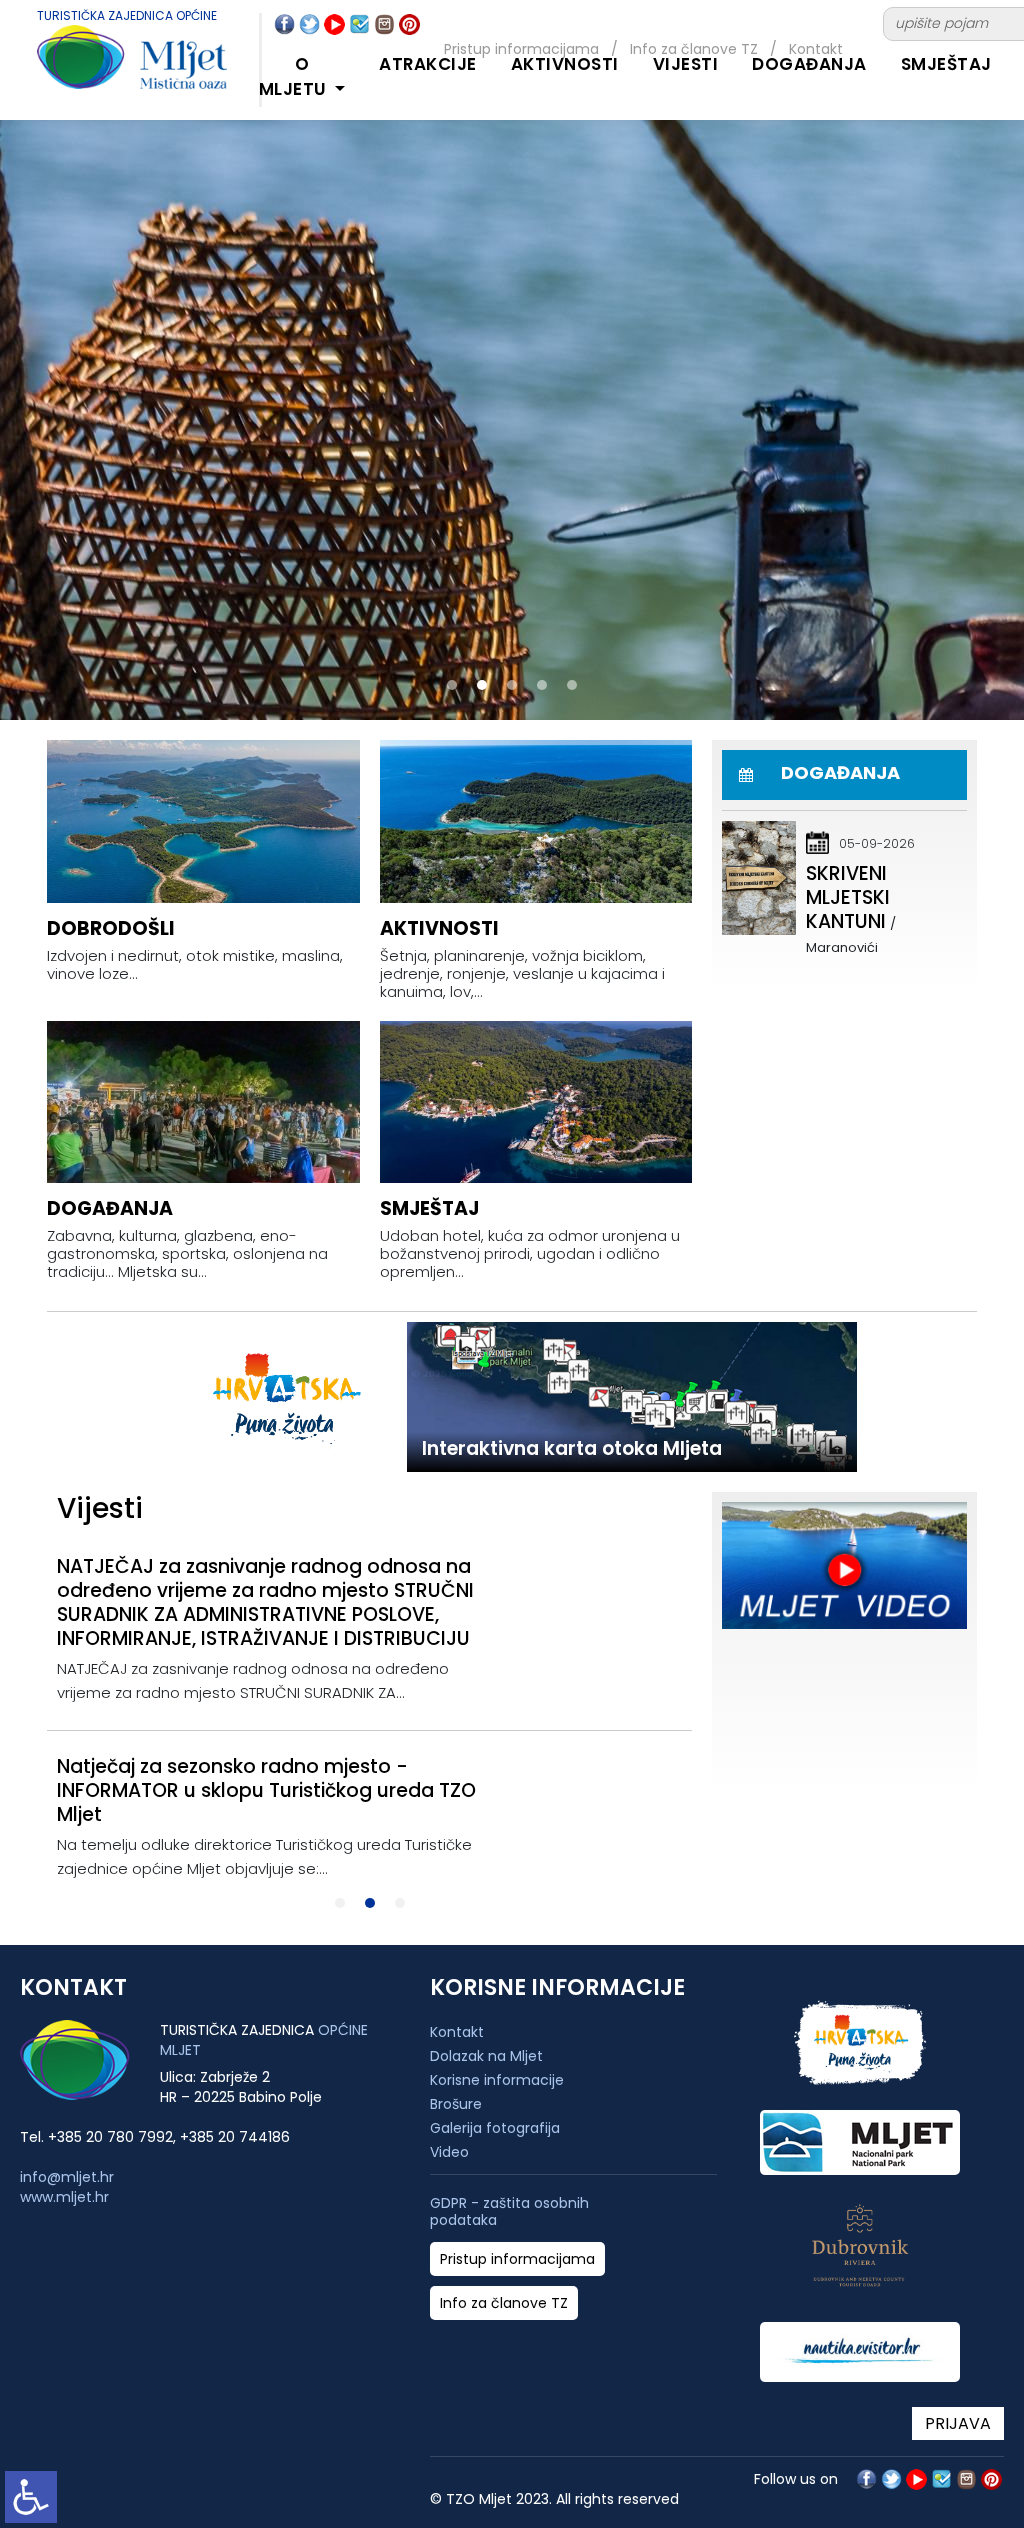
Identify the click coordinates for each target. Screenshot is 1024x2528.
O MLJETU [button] (295, 76)
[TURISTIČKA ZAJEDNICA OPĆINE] (112, 68)
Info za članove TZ (504, 2303)
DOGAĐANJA (809, 64)
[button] (452, 685)
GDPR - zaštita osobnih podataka (509, 2212)
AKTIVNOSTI (565, 64)
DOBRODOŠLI (111, 928)
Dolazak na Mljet (486, 2056)
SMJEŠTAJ (946, 64)
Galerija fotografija (495, 2128)
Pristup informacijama (517, 2259)
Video (449, 2152)
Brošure (456, 2104)
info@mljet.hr (67, 2177)
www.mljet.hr (64, 2197)
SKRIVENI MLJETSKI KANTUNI (848, 897)
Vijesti (686, 64)
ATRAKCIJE (428, 64)
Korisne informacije (497, 2080)
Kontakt (457, 2032)
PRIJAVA (958, 2423)
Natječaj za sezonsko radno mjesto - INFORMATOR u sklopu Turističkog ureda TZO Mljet (266, 1790)
